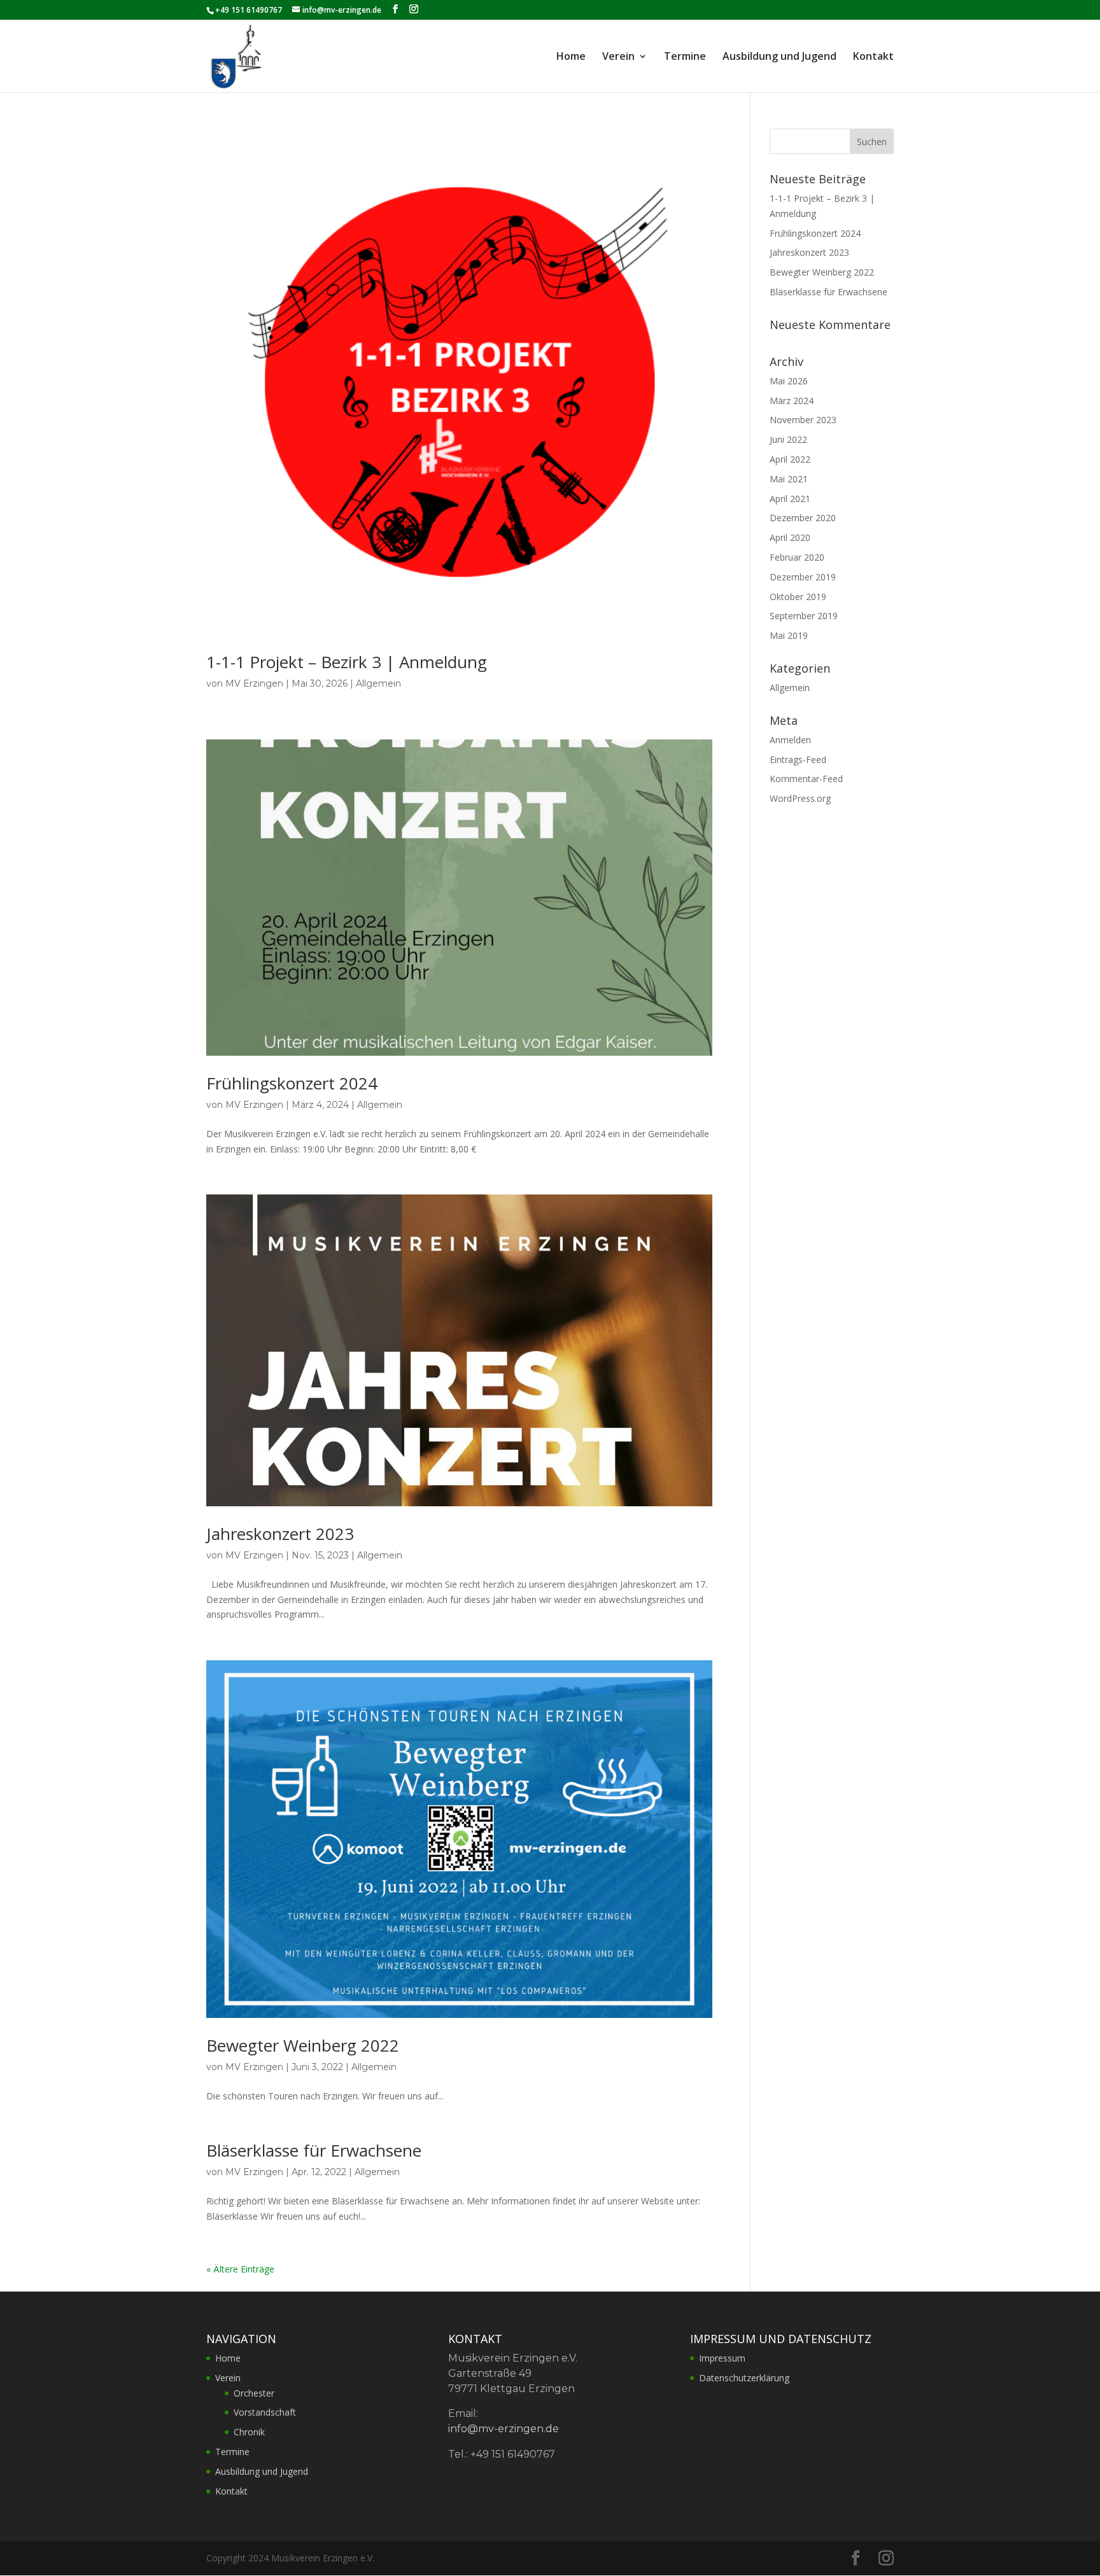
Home (571, 57)
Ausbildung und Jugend (779, 57)
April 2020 (790, 537)
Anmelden (790, 740)
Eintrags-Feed (798, 759)
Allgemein (378, 683)
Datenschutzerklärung (744, 2378)
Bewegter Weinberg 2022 (303, 2045)
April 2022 (790, 459)
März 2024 (792, 401)
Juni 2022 (788, 439)
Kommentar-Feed (806, 779)
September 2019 (804, 616)
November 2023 (803, 420)
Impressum (722, 2358)
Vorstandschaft (265, 2412)
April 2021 (790, 499)
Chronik (249, 2432)
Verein (618, 57)
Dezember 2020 (803, 518)
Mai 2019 (789, 635)
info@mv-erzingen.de (504, 2429)
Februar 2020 (797, 557)
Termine (685, 57)
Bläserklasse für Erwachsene (314, 2150)
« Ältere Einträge (240, 2269)
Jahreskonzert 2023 (280, 1534)
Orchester (254, 2393)
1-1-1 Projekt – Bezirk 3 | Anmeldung (347, 662)
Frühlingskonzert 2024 (292, 1083)
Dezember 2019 (803, 577)
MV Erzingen (254, 683)
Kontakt (873, 57)
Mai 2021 (789, 479)
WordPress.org (800, 798)
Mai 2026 (789, 381)
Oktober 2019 (798, 597)
